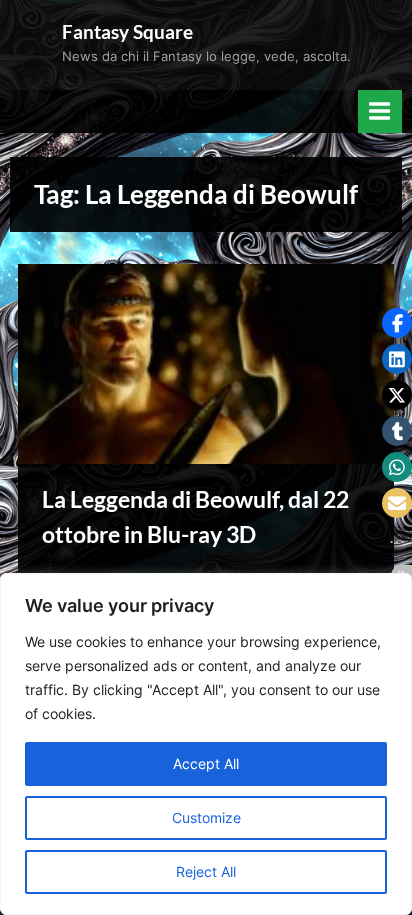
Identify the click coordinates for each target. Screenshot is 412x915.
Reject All (206, 871)
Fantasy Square (127, 31)
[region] (206, 744)
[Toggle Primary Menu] (380, 111)
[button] (397, 323)
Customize (206, 817)
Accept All (206, 763)
